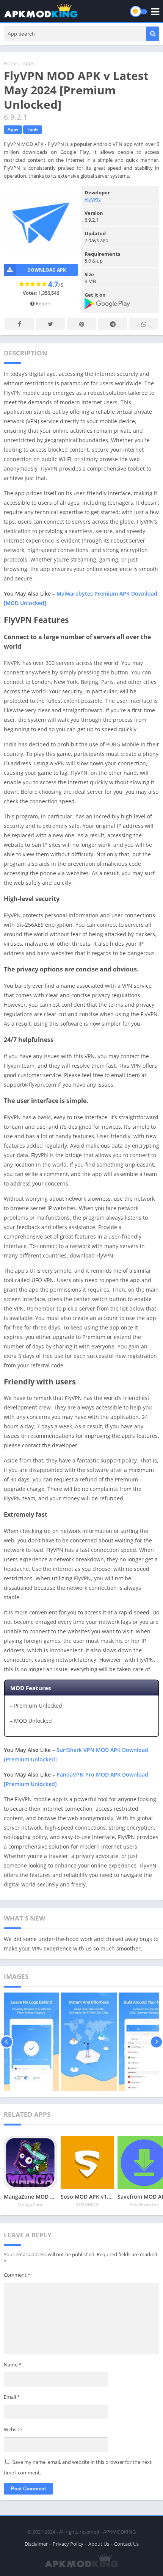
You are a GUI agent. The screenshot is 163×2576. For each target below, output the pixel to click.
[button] (153, 34)
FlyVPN (93, 199)
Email (12, 2397)
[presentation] (7, 2042)
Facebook (19, 324)
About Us (99, 2544)
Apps (28, 63)
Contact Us (126, 2544)
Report (43, 303)
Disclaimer (36, 2544)
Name (13, 2365)
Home (11, 63)
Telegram (113, 324)
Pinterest (81, 324)
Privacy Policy (68, 2544)
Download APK (47, 270)
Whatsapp (144, 324)
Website (13, 2429)
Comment (17, 2275)
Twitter (50, 324)
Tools (33, 129)
